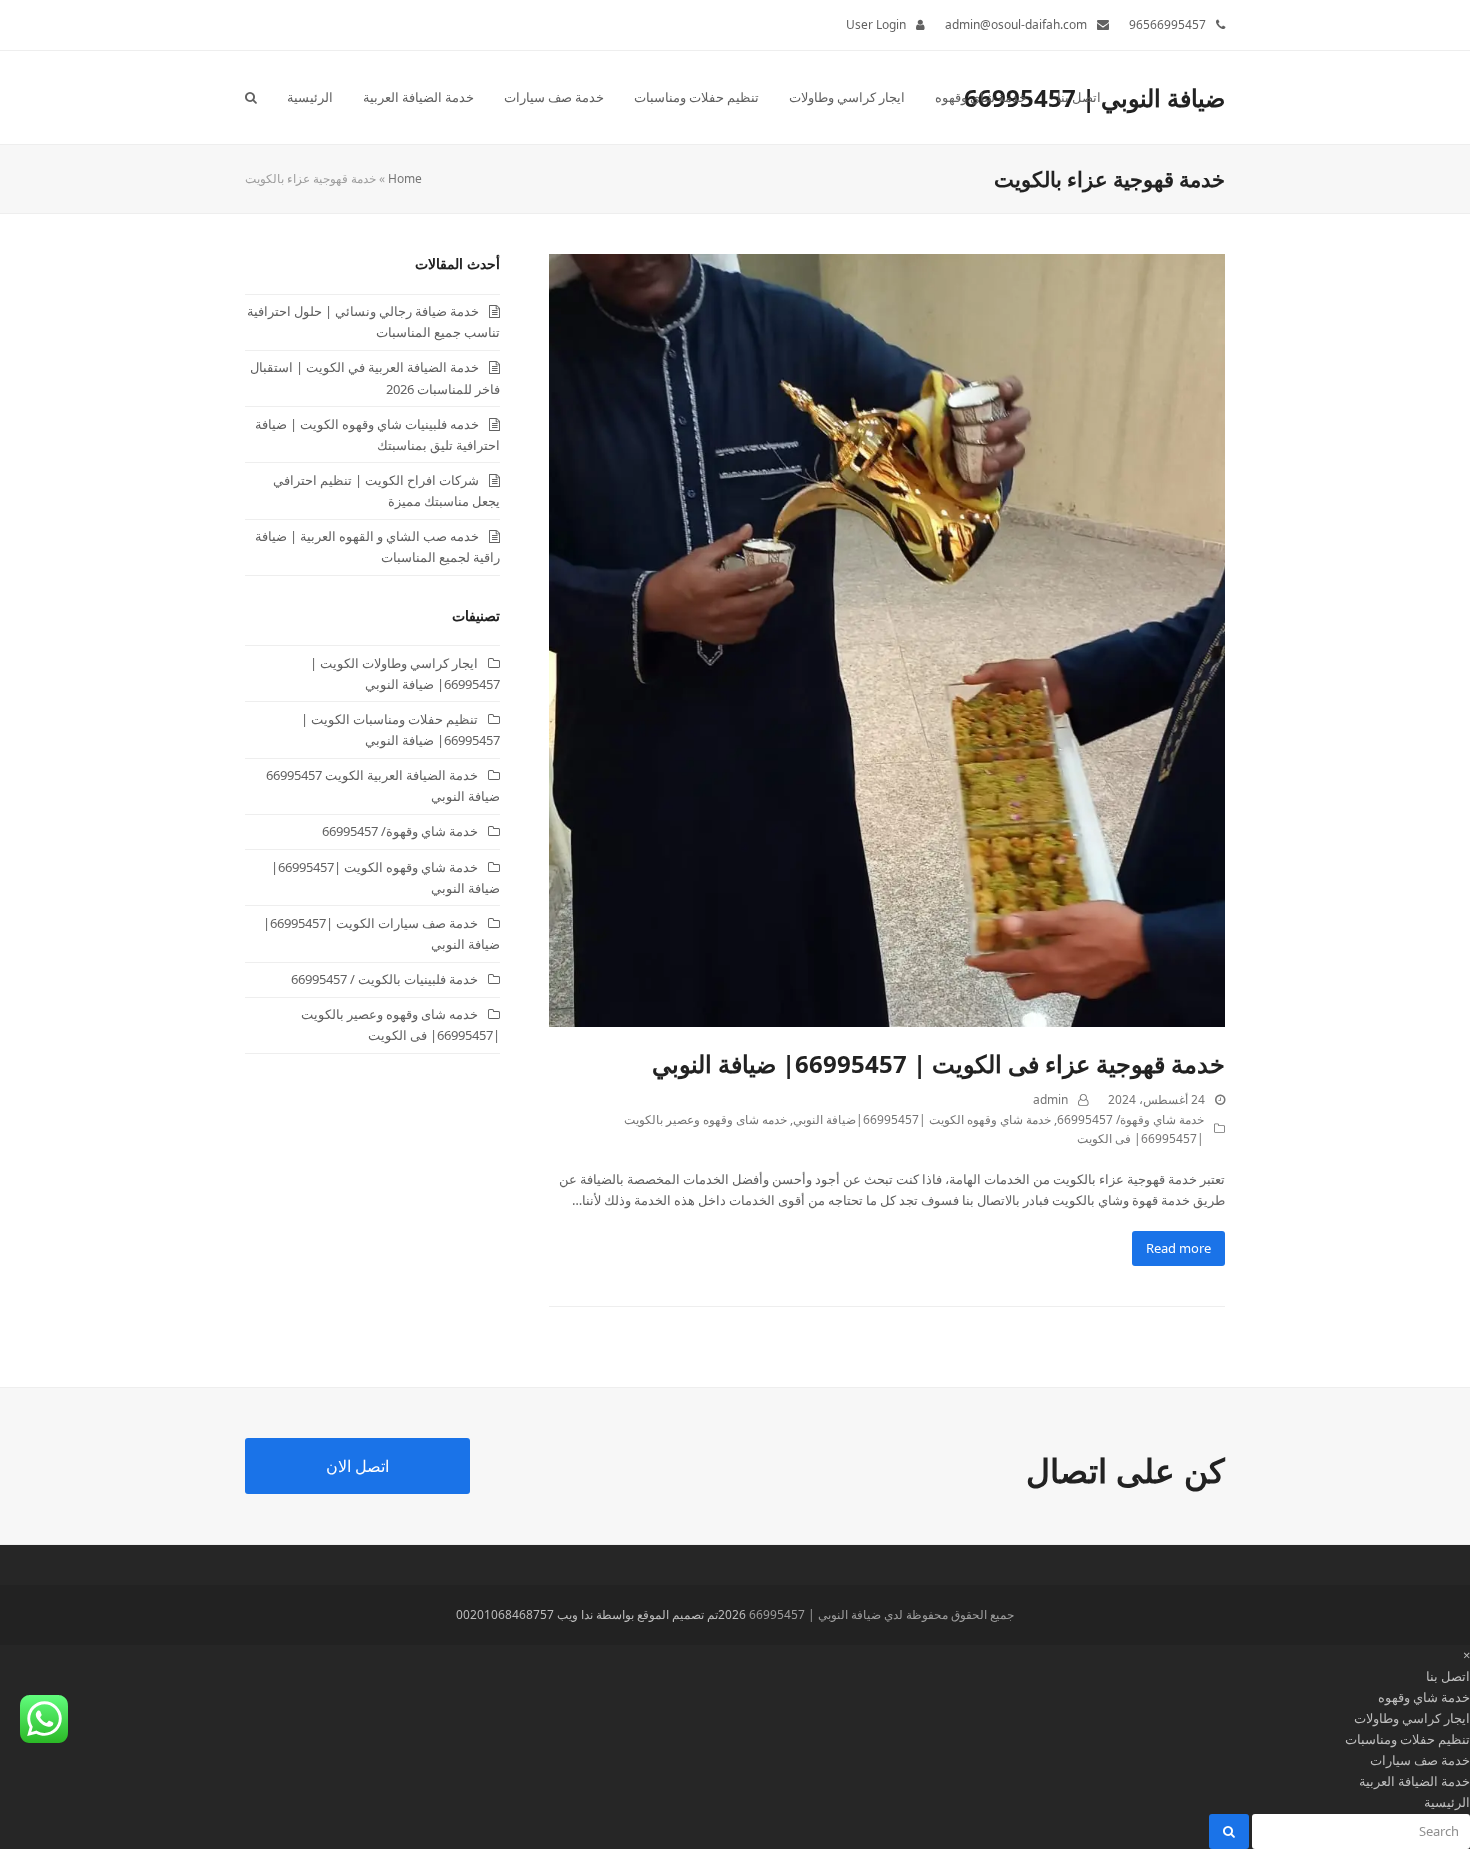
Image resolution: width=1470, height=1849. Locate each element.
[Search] (1359, 1831)
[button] (251, 97)
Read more (1178, 1248)
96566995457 (1167, 24)
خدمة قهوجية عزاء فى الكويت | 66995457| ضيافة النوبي (938, 1063)
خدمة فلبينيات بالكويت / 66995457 (384, 979)
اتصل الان (357, 1466)
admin (1050, 1099)
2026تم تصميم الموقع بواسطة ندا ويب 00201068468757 (601, 1614)
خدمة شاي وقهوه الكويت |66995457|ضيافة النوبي (922, 1119)
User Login (876, 24)
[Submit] (1229, 1831)
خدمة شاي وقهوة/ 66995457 (1130, 1119)
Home (405, 178)
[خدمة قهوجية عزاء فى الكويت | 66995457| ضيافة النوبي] (887, 639)
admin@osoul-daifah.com (1016, 24)
